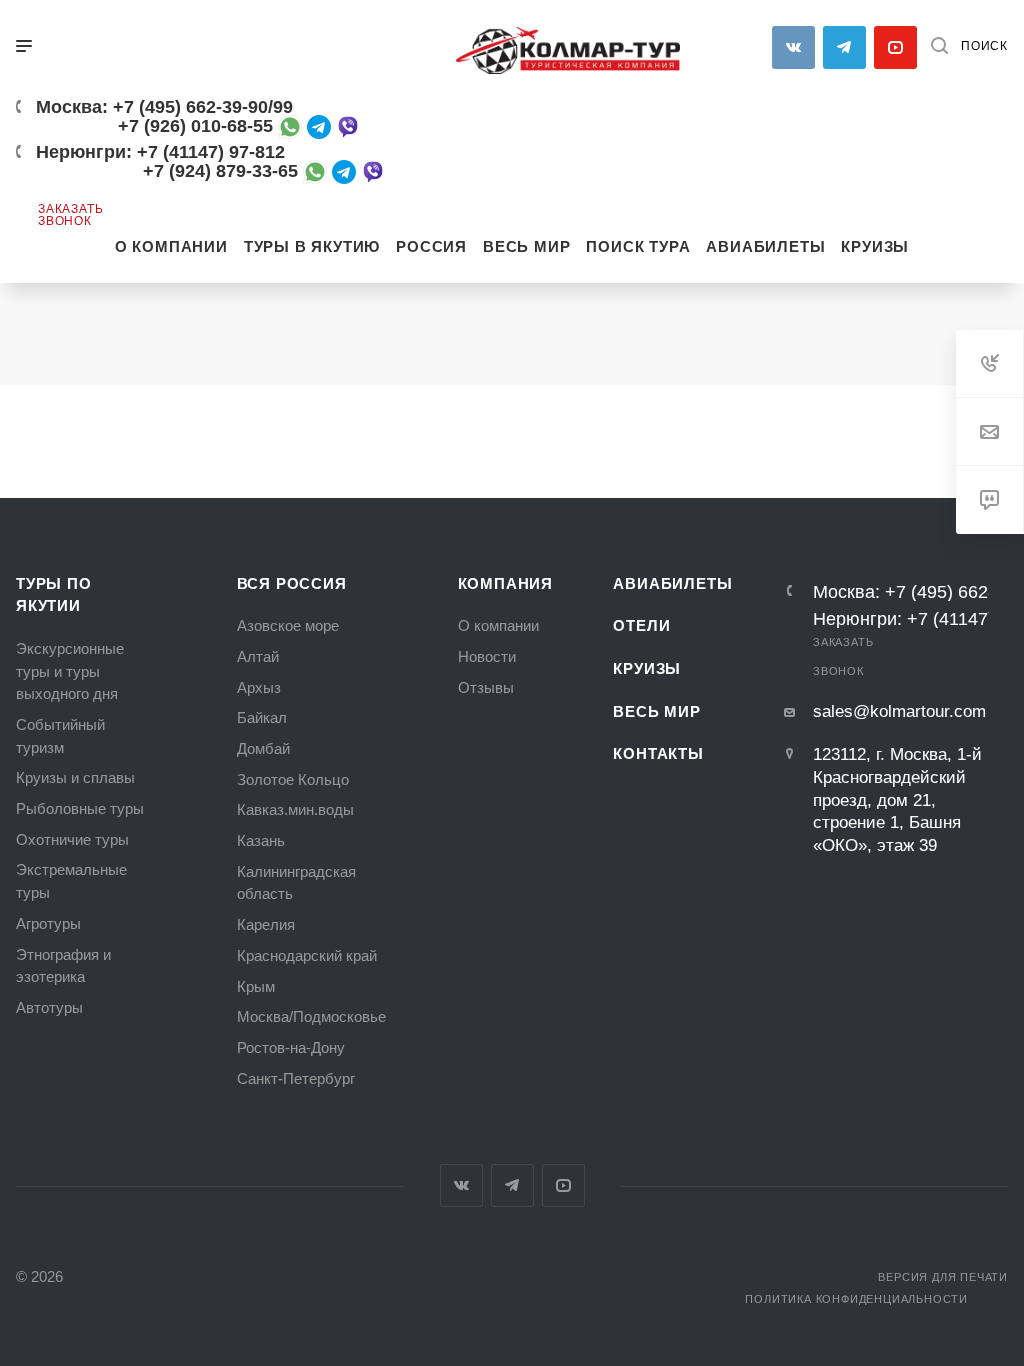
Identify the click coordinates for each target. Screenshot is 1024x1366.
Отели (641, 626)
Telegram (512, 1185)
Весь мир (656, 712)
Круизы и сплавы (75, 778)
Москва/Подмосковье (311, 1017)
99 (283, 107)
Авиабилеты (672, 584)
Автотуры (49, 1008)
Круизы (647, 669)
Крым (256, 987)
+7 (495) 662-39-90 (190, 107)
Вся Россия (292, 584)
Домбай (263, 749)
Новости (487, 657)
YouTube (895, 47)
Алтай (258, 657)
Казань (261, 841)
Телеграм (844, 47)
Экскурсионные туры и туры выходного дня (70, 671)
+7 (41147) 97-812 (211, 152)
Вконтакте (793, 47)
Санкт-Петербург (296, 1079)
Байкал (262, 718)
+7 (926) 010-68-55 (195, 126)
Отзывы (486, 688)
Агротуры (48, 924)
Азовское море (288, 626)
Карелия (266, 925)
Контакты (658, 754)
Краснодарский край (307, 956)
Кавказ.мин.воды (295, 810)
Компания (505, 584)
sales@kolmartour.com (899, 711)
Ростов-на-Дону (291, 1048)
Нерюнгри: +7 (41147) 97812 (894, 619)
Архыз (259, 688)
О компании (498, 626)
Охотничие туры (72, 840)
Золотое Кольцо (293, 780)
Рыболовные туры (80, 809)
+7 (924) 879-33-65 (220, 171)
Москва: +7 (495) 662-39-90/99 (894, 592)
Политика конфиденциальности (856, 1299)
